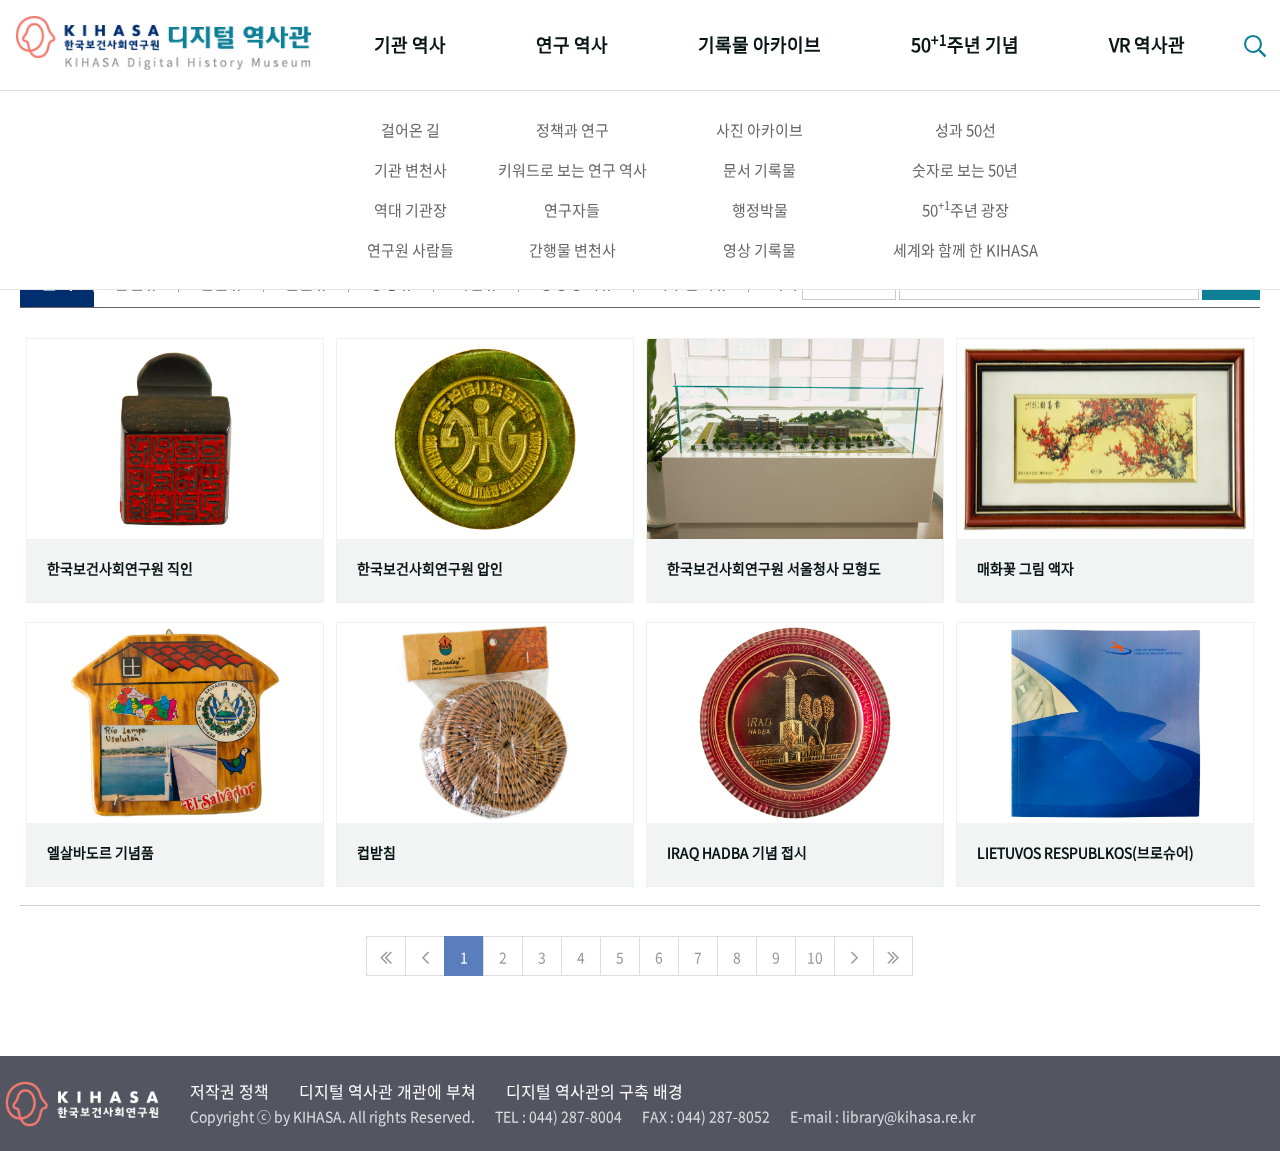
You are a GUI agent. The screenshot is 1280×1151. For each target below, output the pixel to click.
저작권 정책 (229, 1091)
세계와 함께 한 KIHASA (965, 250)
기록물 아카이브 (759, 44)
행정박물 (760, 210)
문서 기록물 (759, 170)
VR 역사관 (1147, 44)
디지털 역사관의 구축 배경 (594, 1091)
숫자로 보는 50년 (965, 170)
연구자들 (572, 210)
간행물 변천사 (572, 250)
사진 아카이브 (759, 130)
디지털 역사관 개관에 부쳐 (387, 1091)
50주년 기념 (965, 43)
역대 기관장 (410, 210)
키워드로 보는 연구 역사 (572, 170)
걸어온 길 (410, 130)
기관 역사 (410, 44)
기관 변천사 (410, 170)
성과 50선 (965, 130)
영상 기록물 (759, 250)
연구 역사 (572, 44)
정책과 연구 (572, 130)
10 (815, 957)
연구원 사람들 (410, 250)
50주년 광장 (965, 209)
